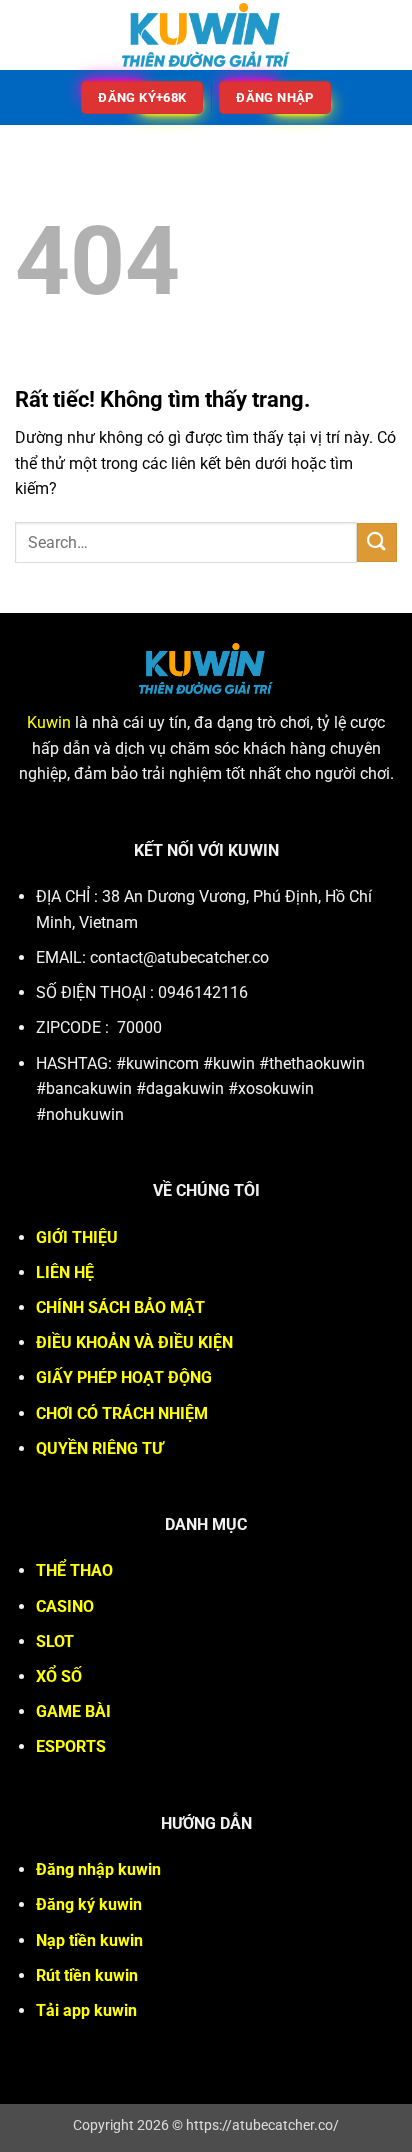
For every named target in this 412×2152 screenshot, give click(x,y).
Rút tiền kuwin (87, 1975)
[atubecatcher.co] (206, 35)
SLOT (55, 1641)
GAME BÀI (73, 1711)
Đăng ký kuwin (89, 1904)
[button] (27, 34)
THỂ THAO (74, 1570)
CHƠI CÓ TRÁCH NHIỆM (122, 1413)
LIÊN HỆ (65, 1272)
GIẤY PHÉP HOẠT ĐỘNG (124, 1377)
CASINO (65, 1606)
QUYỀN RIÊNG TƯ (99, 1448)
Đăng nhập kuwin (98, 1869)
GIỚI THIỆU (77, 1237)
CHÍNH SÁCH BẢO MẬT (120, 1307)
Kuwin (49, 722)
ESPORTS (71, 1746)
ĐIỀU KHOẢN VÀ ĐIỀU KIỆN (134, 1342)
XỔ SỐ (59, 1676)
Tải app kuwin (86, 2010)
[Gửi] (377, 542)
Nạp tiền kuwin (89, 1940)
